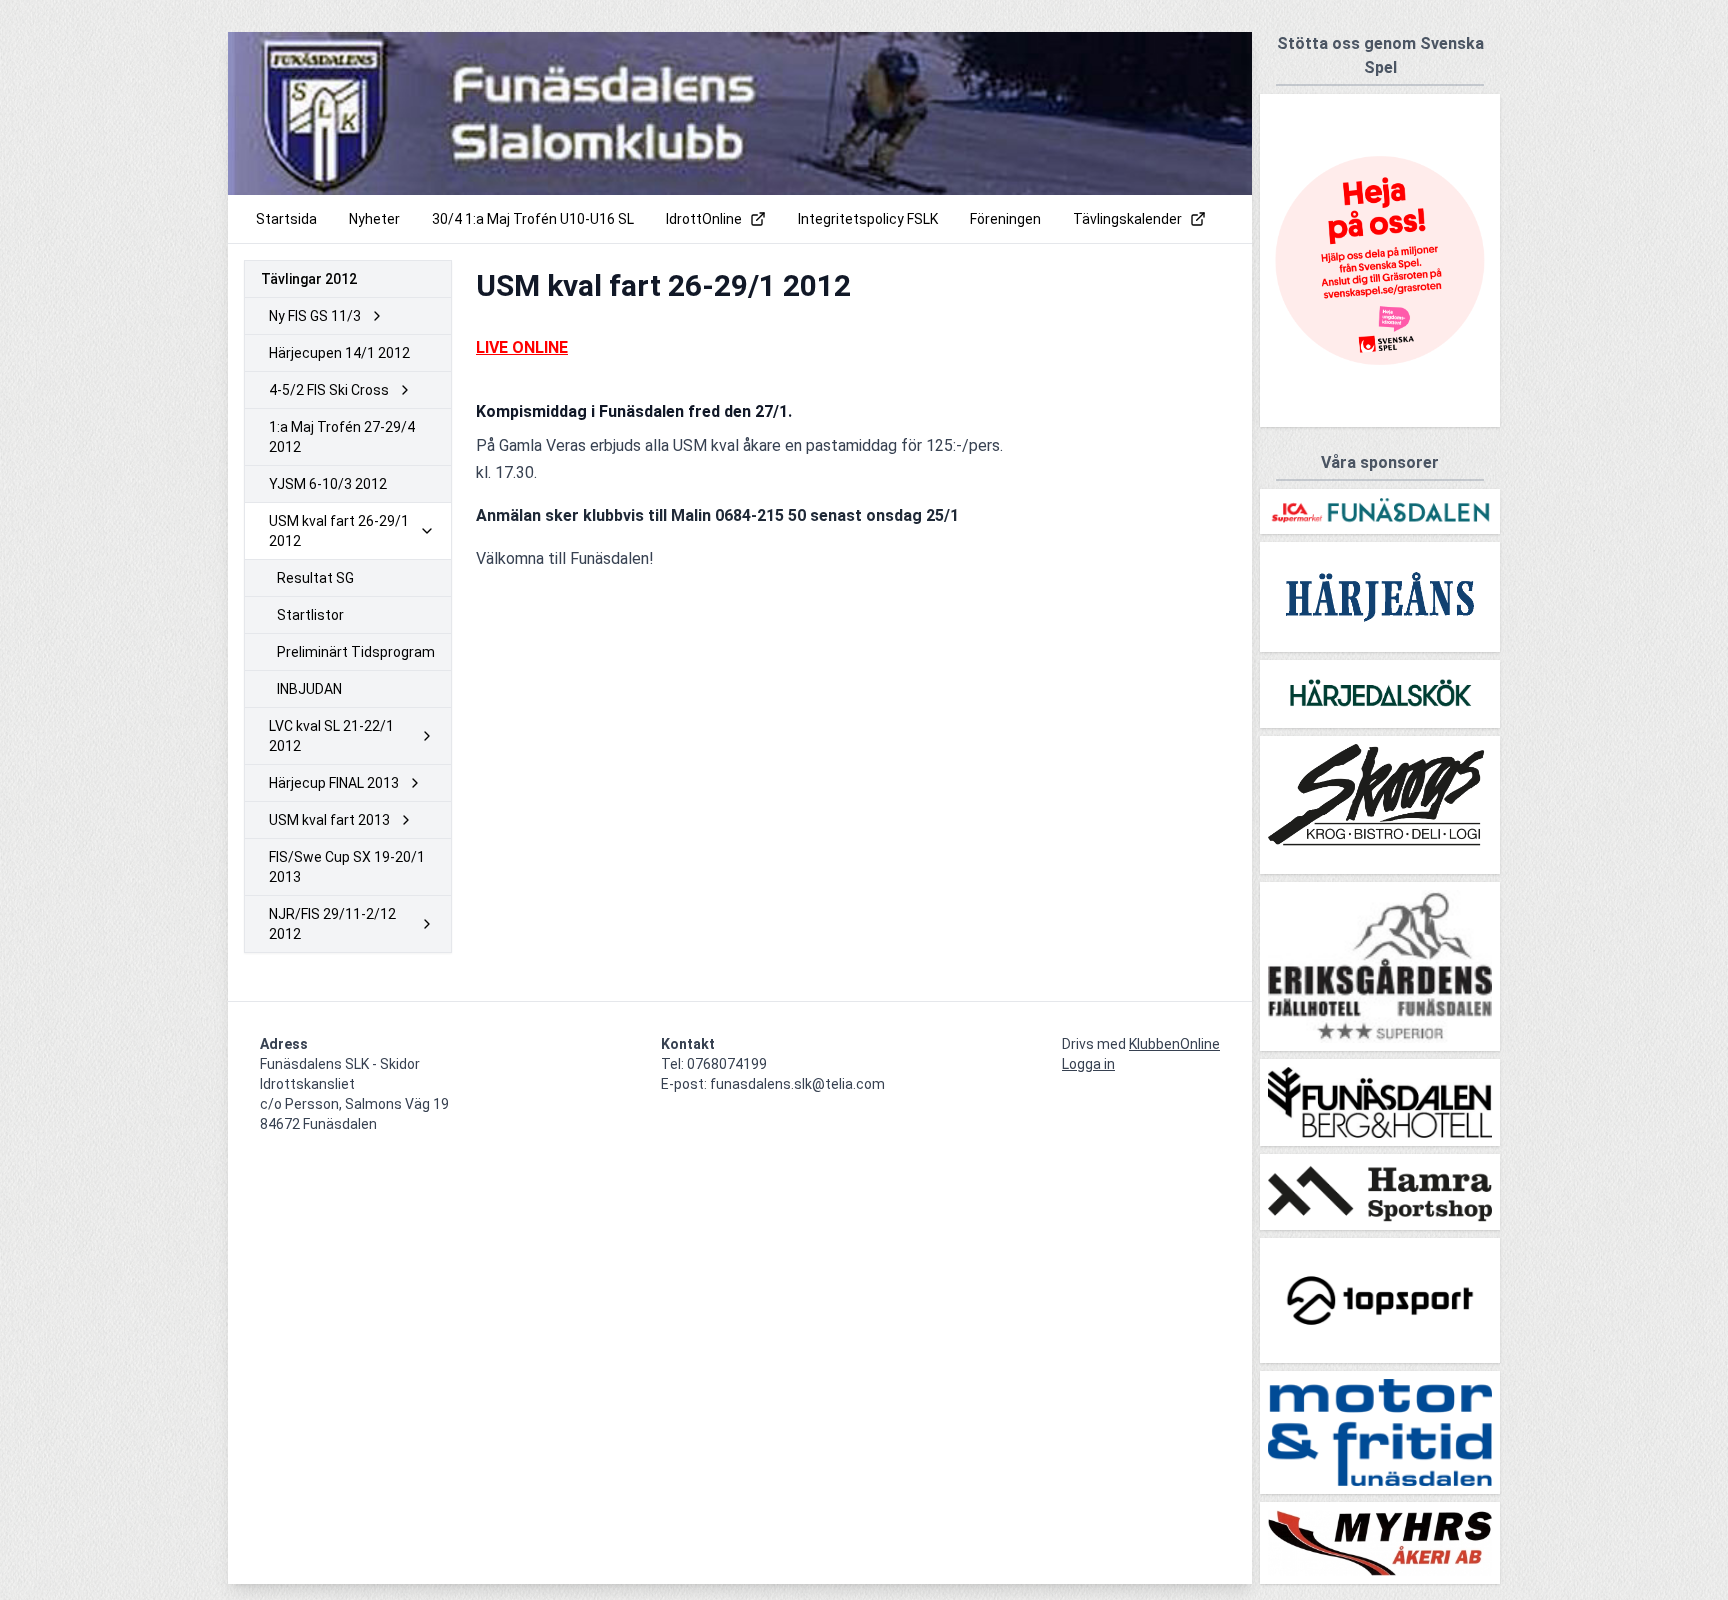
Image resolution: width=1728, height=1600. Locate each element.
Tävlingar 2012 (309, 279)
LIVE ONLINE (522, 347)
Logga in (1088, 1064)
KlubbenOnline (1174, 1044)
